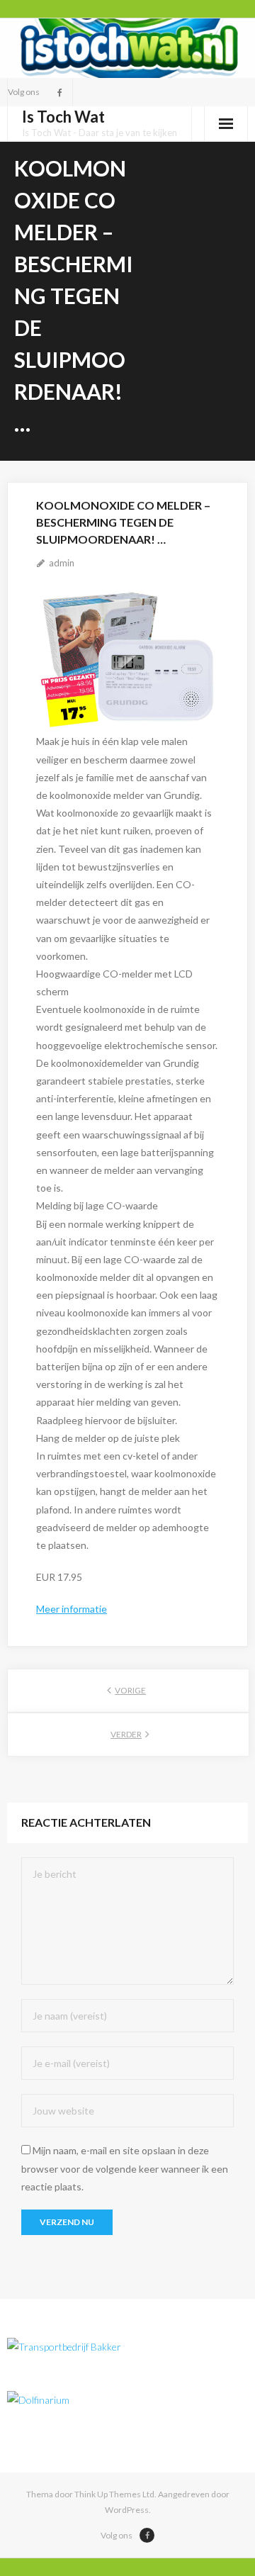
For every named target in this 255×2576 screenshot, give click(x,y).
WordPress (127, 2510)
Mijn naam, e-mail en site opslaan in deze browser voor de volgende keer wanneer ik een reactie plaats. (125, 2168)
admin (62, 563)
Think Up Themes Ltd (114, 2494)
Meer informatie (72, 1609)
